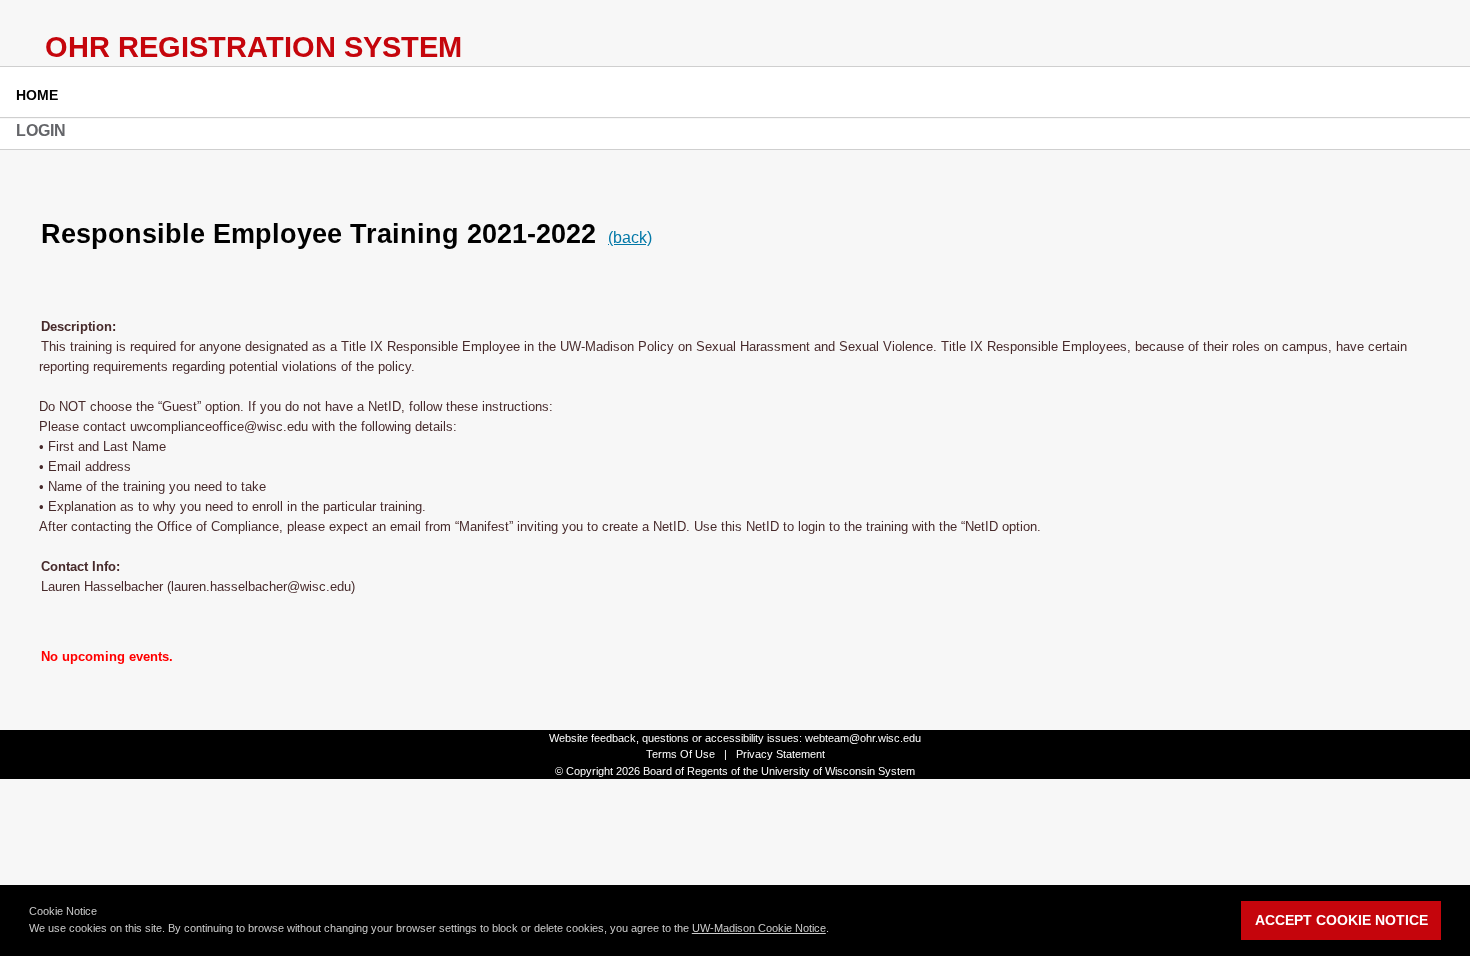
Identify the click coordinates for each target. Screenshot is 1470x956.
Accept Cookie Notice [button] (1341, 920)
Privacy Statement (780, 754)
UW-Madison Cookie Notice (759, 928)
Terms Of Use (680, 754)
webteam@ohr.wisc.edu (863, 738)
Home (37, 95)
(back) (630, 237)
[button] (834, 930)
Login (41, 130)
